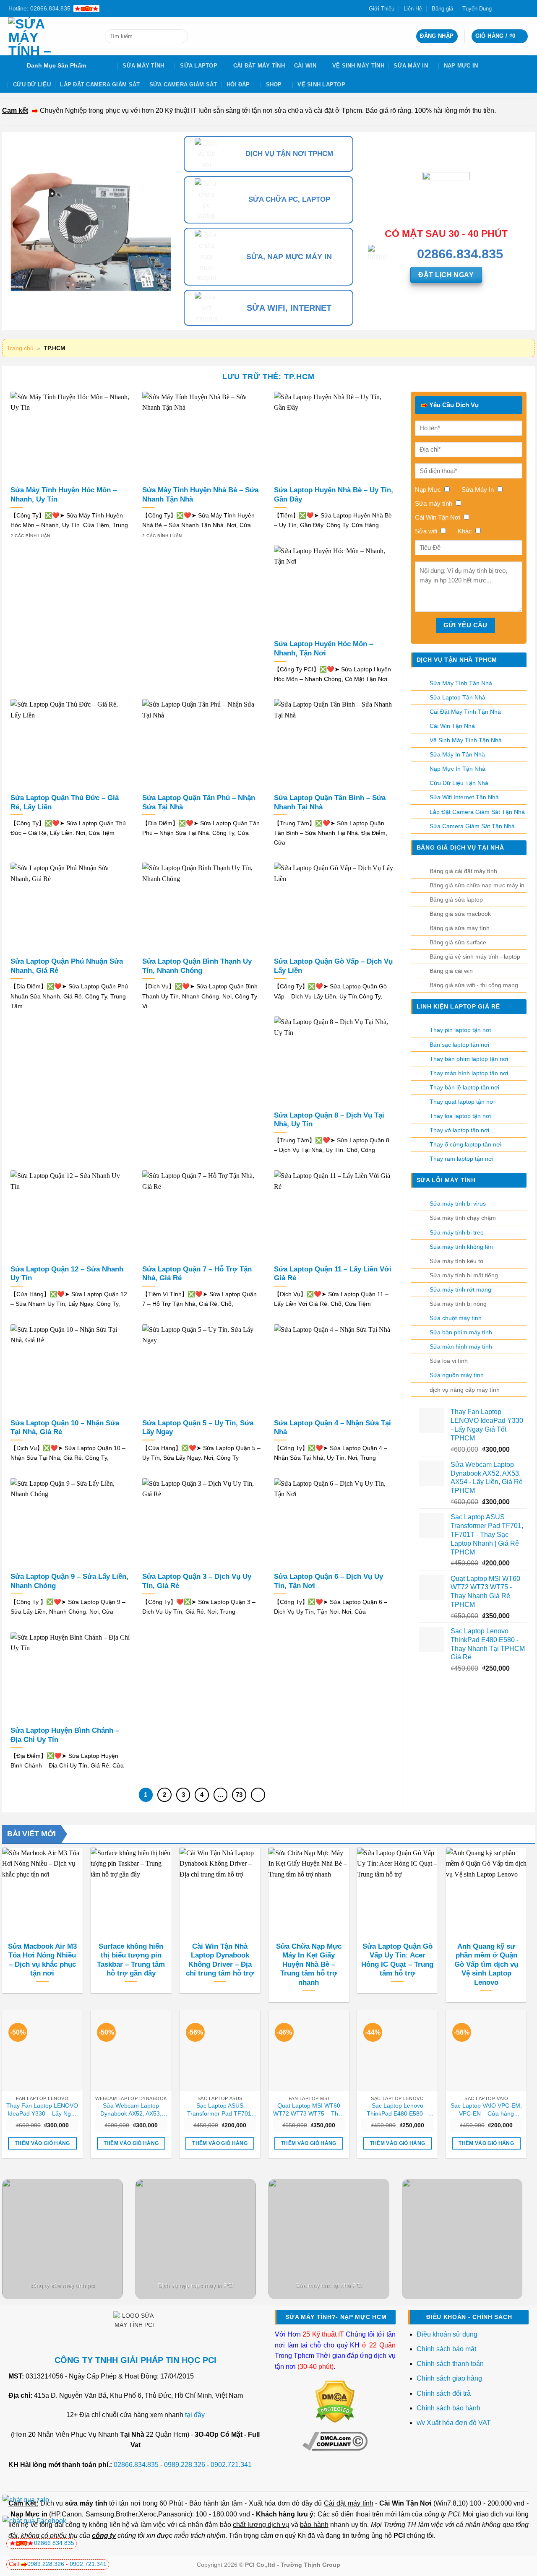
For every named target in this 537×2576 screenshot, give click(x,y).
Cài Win (305, 66)
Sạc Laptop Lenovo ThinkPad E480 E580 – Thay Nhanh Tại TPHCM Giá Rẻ (397, 2110)
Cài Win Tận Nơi (405, 2503)
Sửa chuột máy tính (456, 1318)
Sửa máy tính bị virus (458, 1204)
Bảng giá (442, 9)
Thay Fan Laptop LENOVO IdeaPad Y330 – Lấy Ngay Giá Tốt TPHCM (42, 2110)
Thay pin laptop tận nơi (460, 1030)
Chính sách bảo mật (446, 2349)
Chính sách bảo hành (448, 2408)
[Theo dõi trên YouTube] (524, 8)
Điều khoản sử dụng (447, 2334)
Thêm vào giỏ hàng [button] (42, 2143)
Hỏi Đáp (238, 84)
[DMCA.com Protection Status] (335, 2401)
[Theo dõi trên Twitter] (508, 8)
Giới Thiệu (382, 9)
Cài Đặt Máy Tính (259, 66)
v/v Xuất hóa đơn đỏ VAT (454, 2423)
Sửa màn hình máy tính (461, 1346)
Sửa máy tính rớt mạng (460, 1289)
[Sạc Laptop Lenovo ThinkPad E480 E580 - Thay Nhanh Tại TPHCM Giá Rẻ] (397, 2051)
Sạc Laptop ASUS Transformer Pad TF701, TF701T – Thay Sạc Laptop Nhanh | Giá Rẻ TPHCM (220, 2110)
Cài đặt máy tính (348, 2503)
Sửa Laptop (199, 66)
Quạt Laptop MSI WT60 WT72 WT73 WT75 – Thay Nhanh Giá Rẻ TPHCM (309, 2110)
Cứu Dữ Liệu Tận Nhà (459, 783)
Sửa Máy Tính (143, 66)
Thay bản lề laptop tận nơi (464, 1087)
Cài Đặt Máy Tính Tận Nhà (465, 712)
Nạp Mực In (461, 66)
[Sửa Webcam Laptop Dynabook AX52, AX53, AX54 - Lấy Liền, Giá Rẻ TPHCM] (131, 2051)
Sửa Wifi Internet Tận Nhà (464, 797)
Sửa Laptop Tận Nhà (457, 697)
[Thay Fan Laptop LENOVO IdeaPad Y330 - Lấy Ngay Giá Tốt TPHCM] (42, 2051)
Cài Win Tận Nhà (452, 726)
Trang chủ (20, 348)
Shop (274, 84)
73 (239, 1795)
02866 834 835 (54, 2543)
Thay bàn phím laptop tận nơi (469, 1059)
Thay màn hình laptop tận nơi (469, 1073)
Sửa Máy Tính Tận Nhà (461, 683)
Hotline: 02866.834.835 (39, 8)
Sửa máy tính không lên (461, 1247)
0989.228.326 (185, 2465)
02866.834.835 (136, 2465)
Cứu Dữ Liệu (32, 84)
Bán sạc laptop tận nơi (459, 1045)
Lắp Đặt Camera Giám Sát (100, 84)
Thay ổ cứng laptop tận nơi (465, 1144)
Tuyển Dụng (477, 9)
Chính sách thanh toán (450, 2364)
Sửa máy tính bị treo (457, 1232)
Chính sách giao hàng (449, 2378)
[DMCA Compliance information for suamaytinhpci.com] (335, 2441)
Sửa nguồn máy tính (457, 1375)
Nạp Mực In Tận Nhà (457, 769)
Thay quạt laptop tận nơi (462, 1102)
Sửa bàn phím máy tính (461, 1332)
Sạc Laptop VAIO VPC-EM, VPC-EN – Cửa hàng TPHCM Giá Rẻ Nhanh (486, 2110)
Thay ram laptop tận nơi (461, 1159)
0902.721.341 (231, 2465)
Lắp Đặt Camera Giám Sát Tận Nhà (477, 812)
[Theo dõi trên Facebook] (501, 8)
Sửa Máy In (411, 66)
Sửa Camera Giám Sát (183, 84)
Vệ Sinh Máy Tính (358, 66)
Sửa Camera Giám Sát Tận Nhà (472, 826)
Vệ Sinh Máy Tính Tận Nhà (466, 740)
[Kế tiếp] (258, 1795)
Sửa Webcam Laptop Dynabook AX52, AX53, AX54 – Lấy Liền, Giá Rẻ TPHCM (131, 2110)
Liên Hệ (413, 9)
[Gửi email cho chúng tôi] (516, 8)
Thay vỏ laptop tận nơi (459, 1130)
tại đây (195, 2415)
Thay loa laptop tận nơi (460, 1116)
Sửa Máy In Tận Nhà (457, 754)
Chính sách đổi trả (444, 2393)
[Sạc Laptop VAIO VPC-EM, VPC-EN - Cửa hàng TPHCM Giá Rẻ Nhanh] (486, 2051)
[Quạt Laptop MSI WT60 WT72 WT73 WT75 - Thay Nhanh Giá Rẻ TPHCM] (309, 2051)
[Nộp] (180, 36)
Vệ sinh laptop (321, 84)
